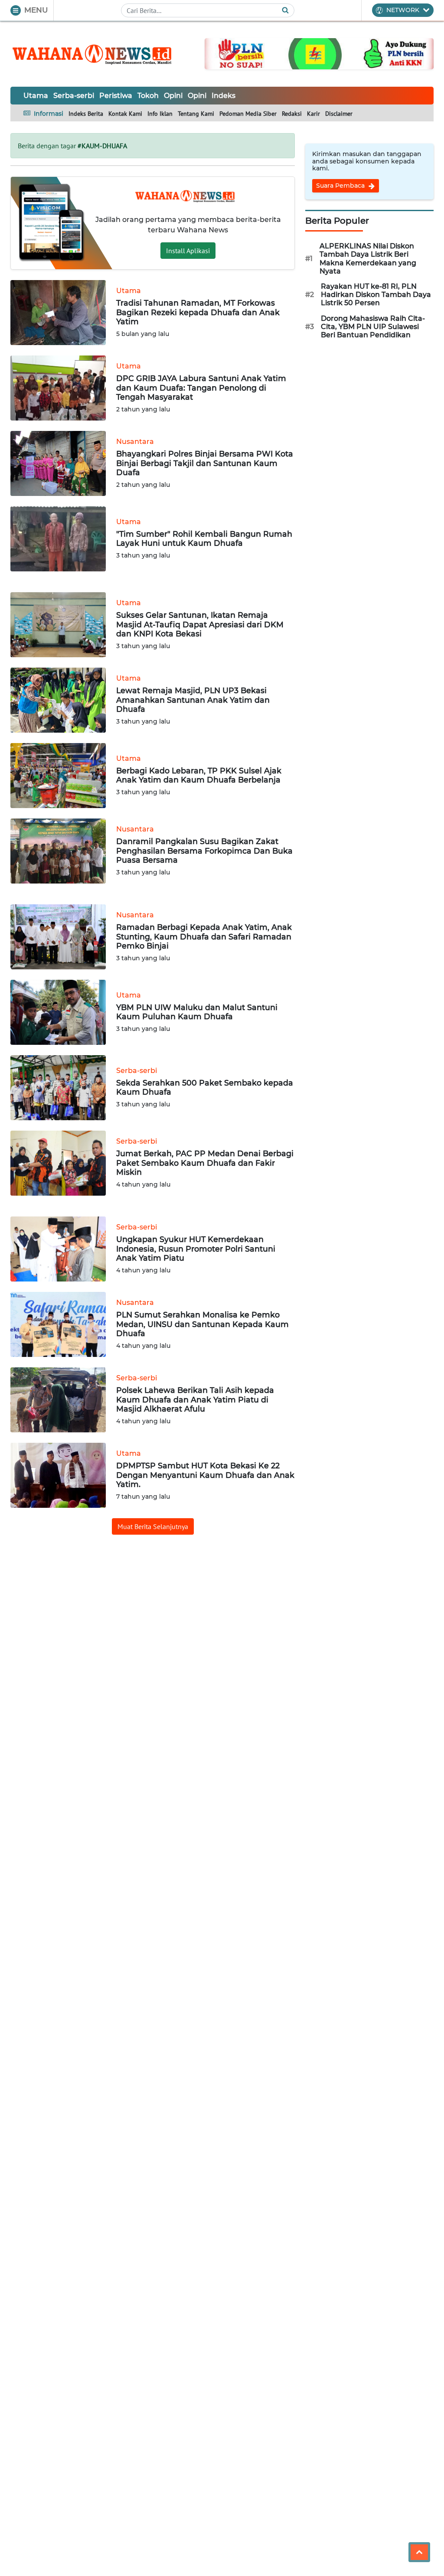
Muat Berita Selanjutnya (153, 1526)
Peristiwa (116, 96)
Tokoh (148, 96)
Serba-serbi (74, 96)
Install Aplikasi (188, 251)
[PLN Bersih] (319, 53)
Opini (173, 96)
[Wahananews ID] (97, 54)
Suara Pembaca (341, 186)
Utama (36, 96)
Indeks (224, 96)
